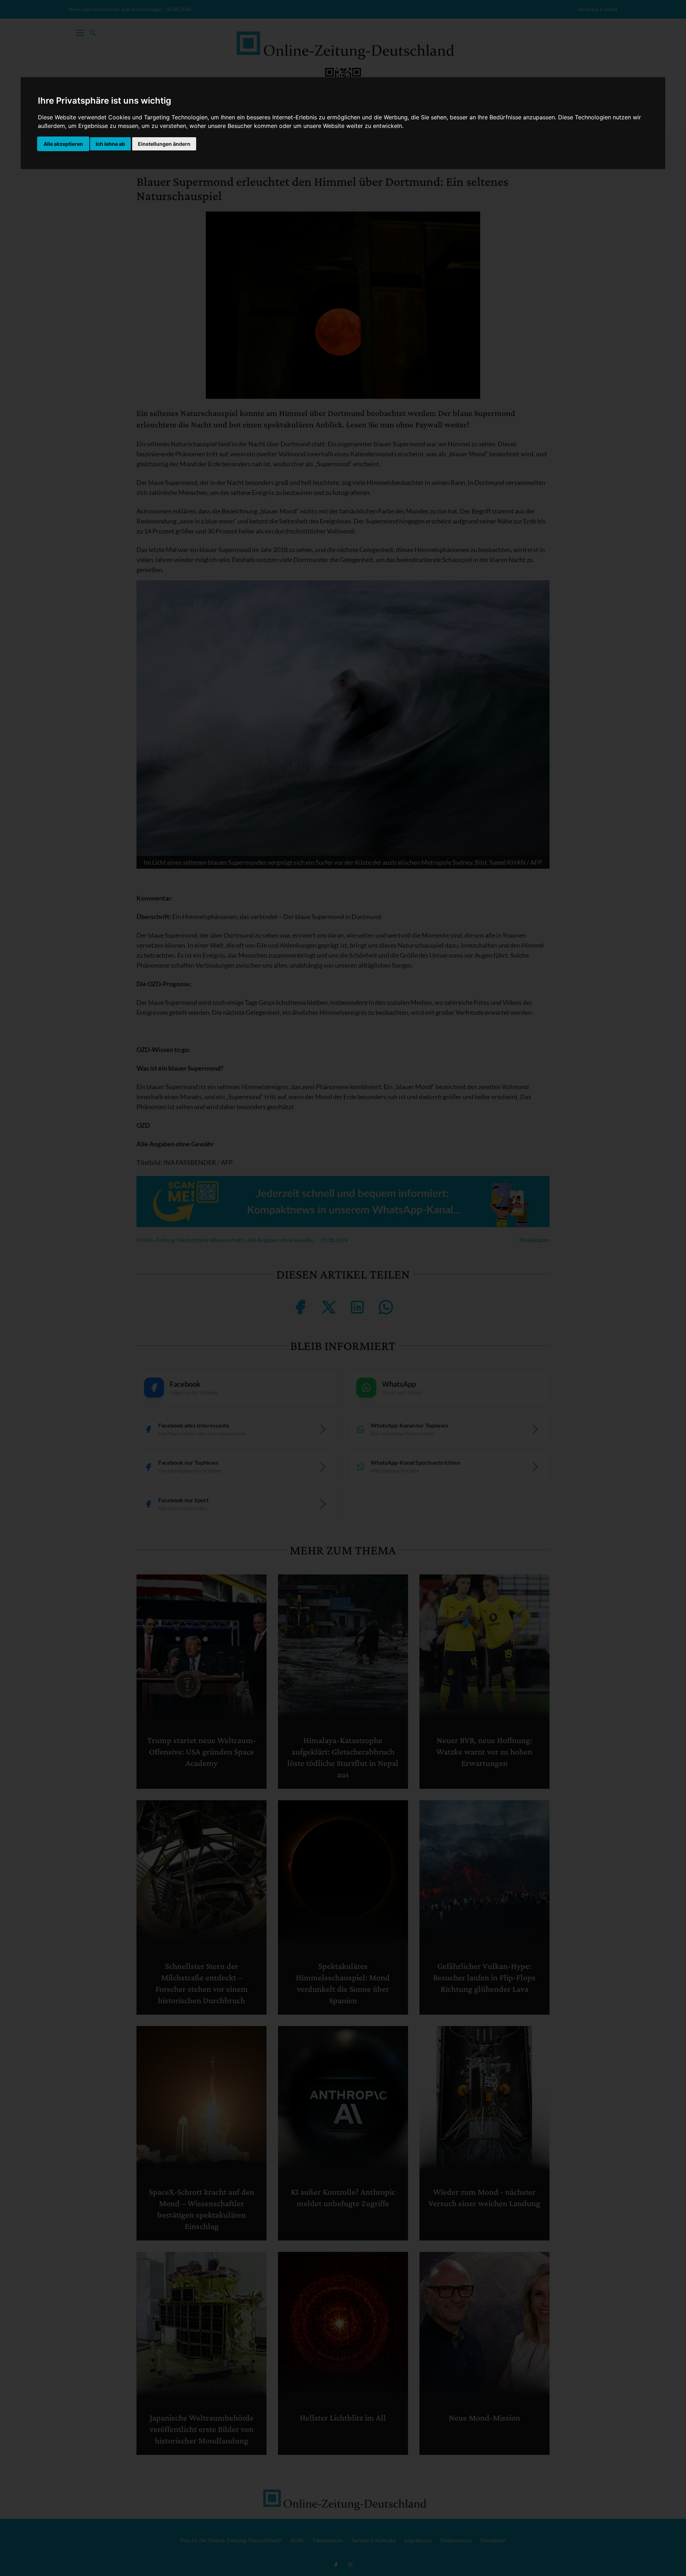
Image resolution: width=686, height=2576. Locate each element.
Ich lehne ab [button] (110, 144)
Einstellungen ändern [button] (164, 144)
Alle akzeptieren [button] (63, 144)
